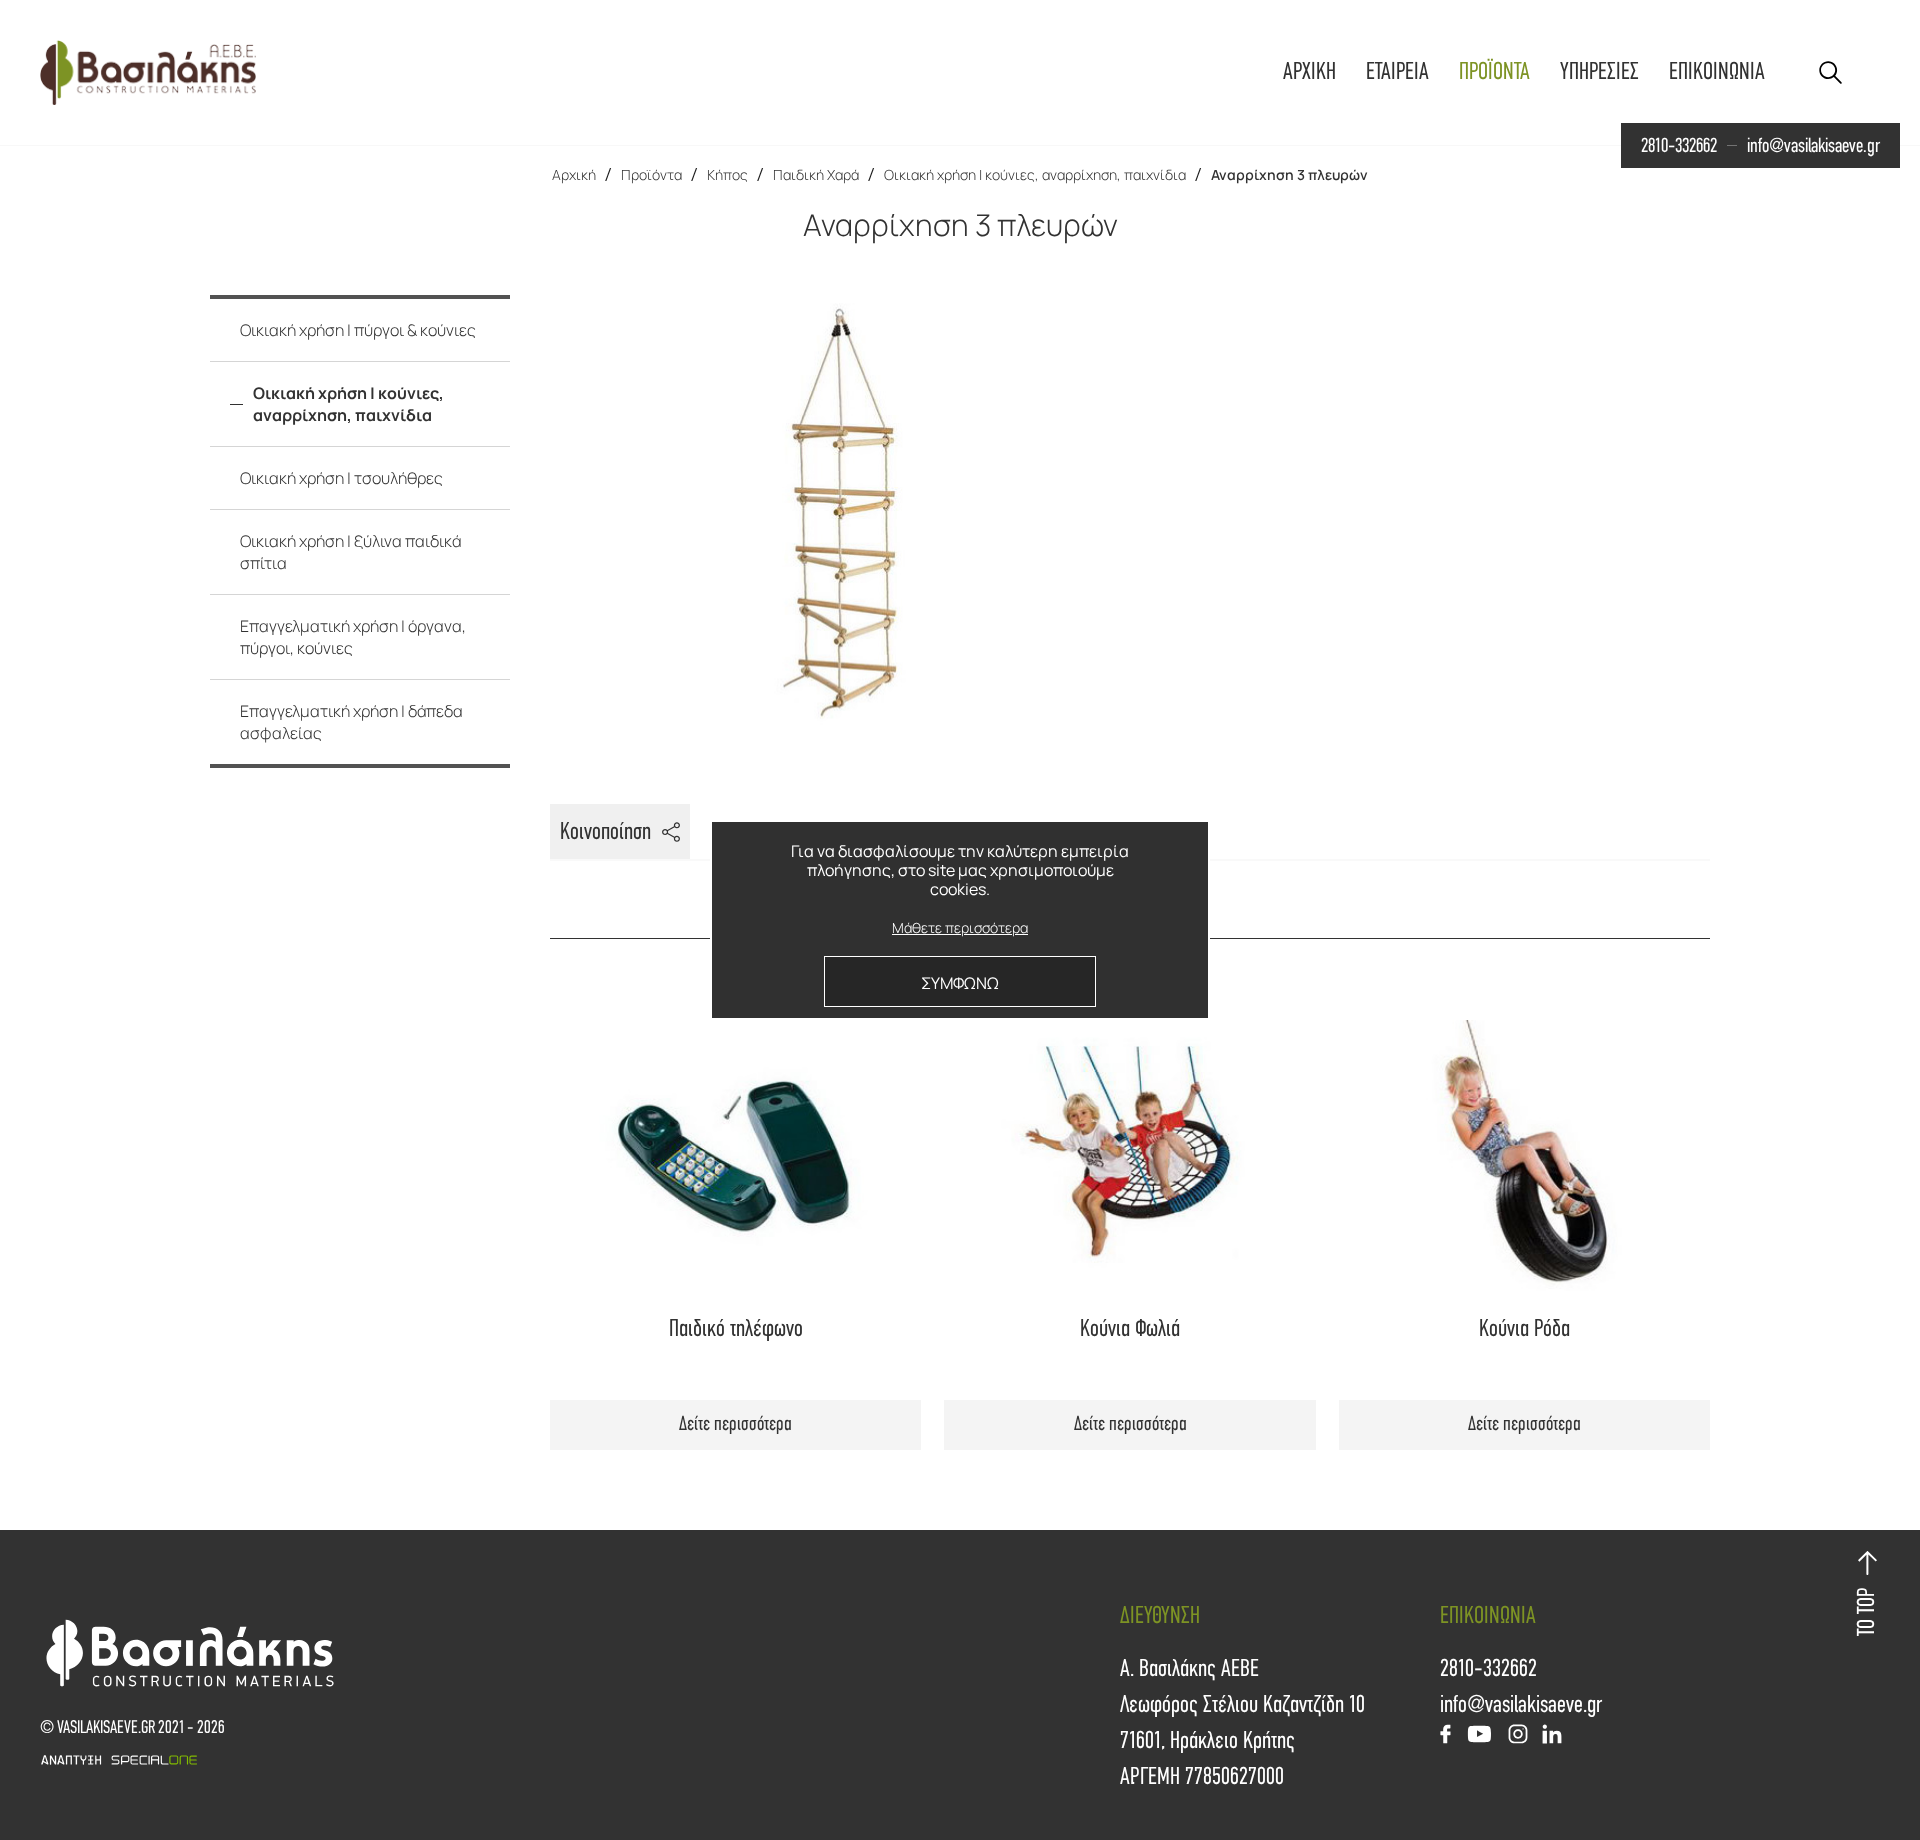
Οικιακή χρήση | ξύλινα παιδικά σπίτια (350, 552)
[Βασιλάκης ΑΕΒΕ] (148, 72)
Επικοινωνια (1717, 72)
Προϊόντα (651, 174)
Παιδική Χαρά (816, 174)
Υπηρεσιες (1599, 72)
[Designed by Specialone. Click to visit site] (500, 1760)
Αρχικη (1309, 72)
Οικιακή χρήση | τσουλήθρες (341, 478)
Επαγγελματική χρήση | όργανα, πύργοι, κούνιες (353, 637)
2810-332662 (1679, 146)
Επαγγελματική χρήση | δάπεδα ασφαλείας (351, 722)
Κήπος (727, 174)
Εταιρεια (1397, 72)
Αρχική (574, 174)
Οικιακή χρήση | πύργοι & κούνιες (358, 330)
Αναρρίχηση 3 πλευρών (1289, 174)
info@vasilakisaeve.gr (1813, 146)
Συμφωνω (960, 983)
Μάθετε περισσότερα (960, 928)
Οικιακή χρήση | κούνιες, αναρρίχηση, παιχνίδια (1035, 174)
